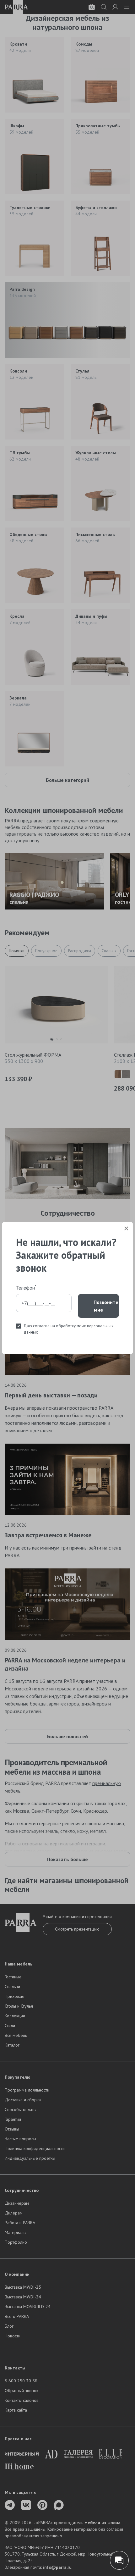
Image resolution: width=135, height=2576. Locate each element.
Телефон (26, 1287)
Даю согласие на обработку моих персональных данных (69, 1329)
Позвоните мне (106, 1306)
